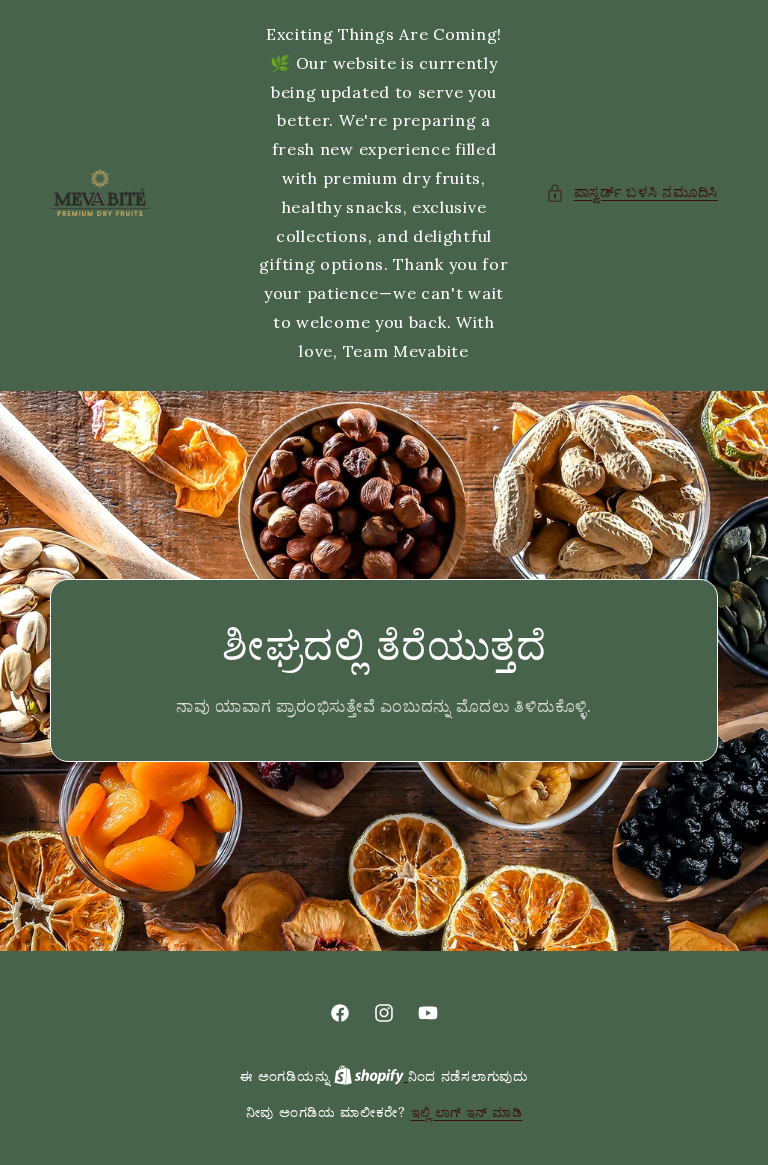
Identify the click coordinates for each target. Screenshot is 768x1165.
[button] (632, 192)
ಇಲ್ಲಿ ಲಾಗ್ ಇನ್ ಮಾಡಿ (467, 1112)
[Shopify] (371, 1076)
